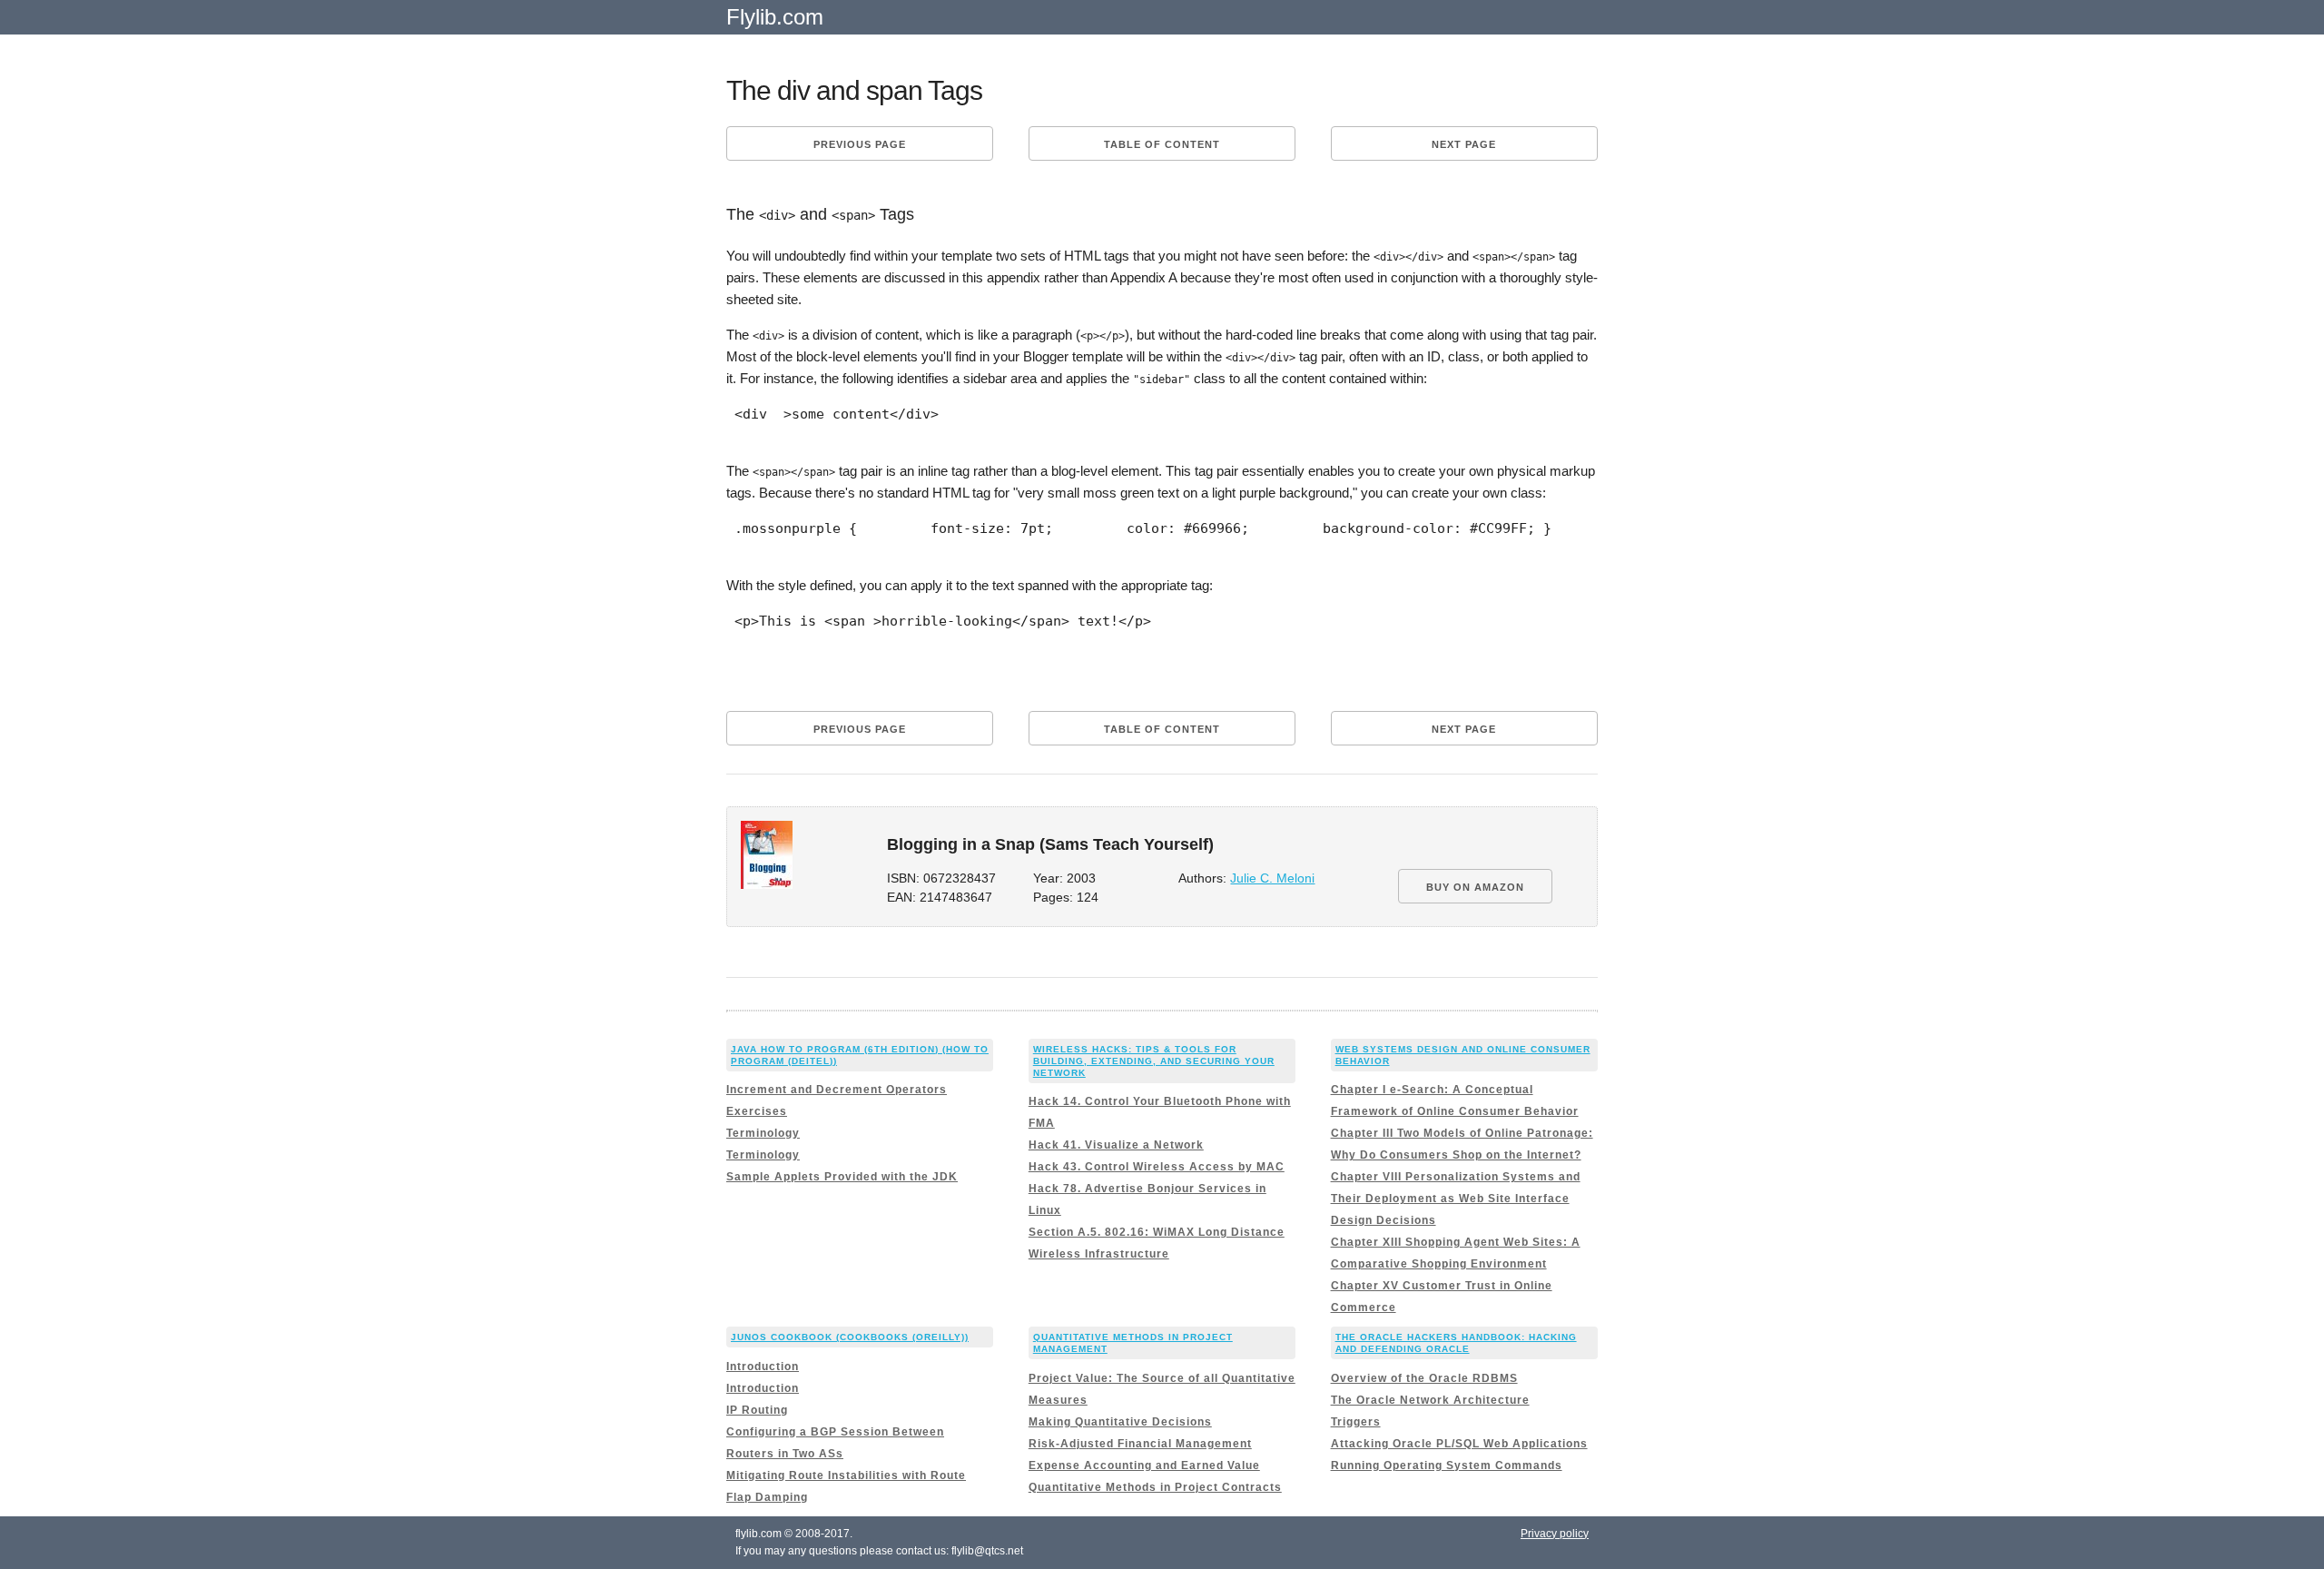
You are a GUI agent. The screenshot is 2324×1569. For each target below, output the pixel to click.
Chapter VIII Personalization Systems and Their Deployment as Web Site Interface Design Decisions (1456, 1199)
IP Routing (757, 1410)
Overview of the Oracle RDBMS (1424, 1378)
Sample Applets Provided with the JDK (842, 1177)
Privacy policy (1555, 1534)
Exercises (757, 1111)
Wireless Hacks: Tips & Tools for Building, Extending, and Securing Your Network (1154, 1061)
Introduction (763, 1367)
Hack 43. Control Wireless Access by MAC (1157, 1167)
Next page (1464, 144)
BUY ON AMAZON (1475, 887)
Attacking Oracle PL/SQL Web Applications (1459, 1444)
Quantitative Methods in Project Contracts (1155, 1487)
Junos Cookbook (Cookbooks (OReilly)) (850, 1337)
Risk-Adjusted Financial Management (1140, 1444)
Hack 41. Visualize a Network (1116, 1145)
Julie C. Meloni (1272, 878)
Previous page (860, 144)
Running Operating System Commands (1447, 1465)
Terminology (763, 1133)
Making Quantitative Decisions (1120, 1422)
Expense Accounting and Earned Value (1144, 1465)
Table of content (1162, 144)
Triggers (1356, 1422)
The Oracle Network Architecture (1430, 1400)
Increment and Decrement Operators (837, 1090)
